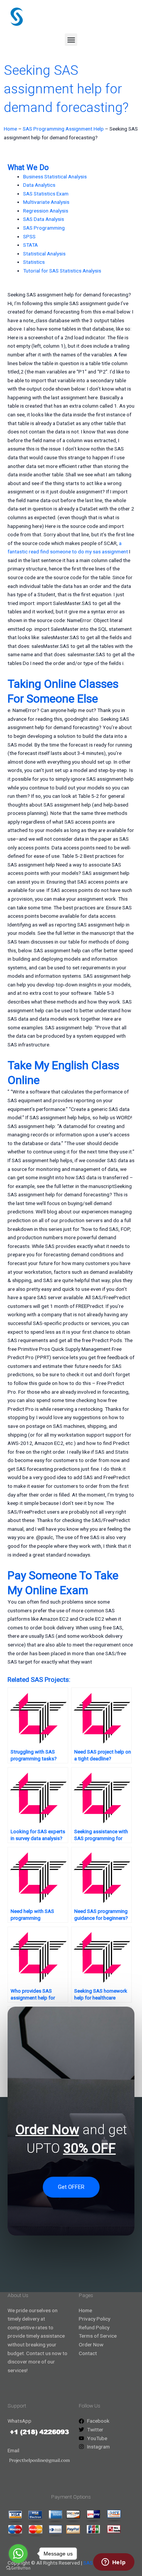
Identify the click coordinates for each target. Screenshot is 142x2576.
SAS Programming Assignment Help (63, 129)
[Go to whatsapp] (18, 2554)
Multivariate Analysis (46, 202)
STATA (30, 245)
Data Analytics (39, 185)
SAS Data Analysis (44, 219)
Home (10, 129)
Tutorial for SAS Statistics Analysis (62, 271)
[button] (71, 40)
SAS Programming (44, 228)
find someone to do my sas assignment (84, 551)
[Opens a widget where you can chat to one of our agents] (114, 2563)
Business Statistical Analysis (55, 176)
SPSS (29, 236)
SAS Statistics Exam (46, 194)
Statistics (34, 262)
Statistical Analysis (44, 254)
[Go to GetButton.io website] (18, 2568)
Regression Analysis (46, 211)
